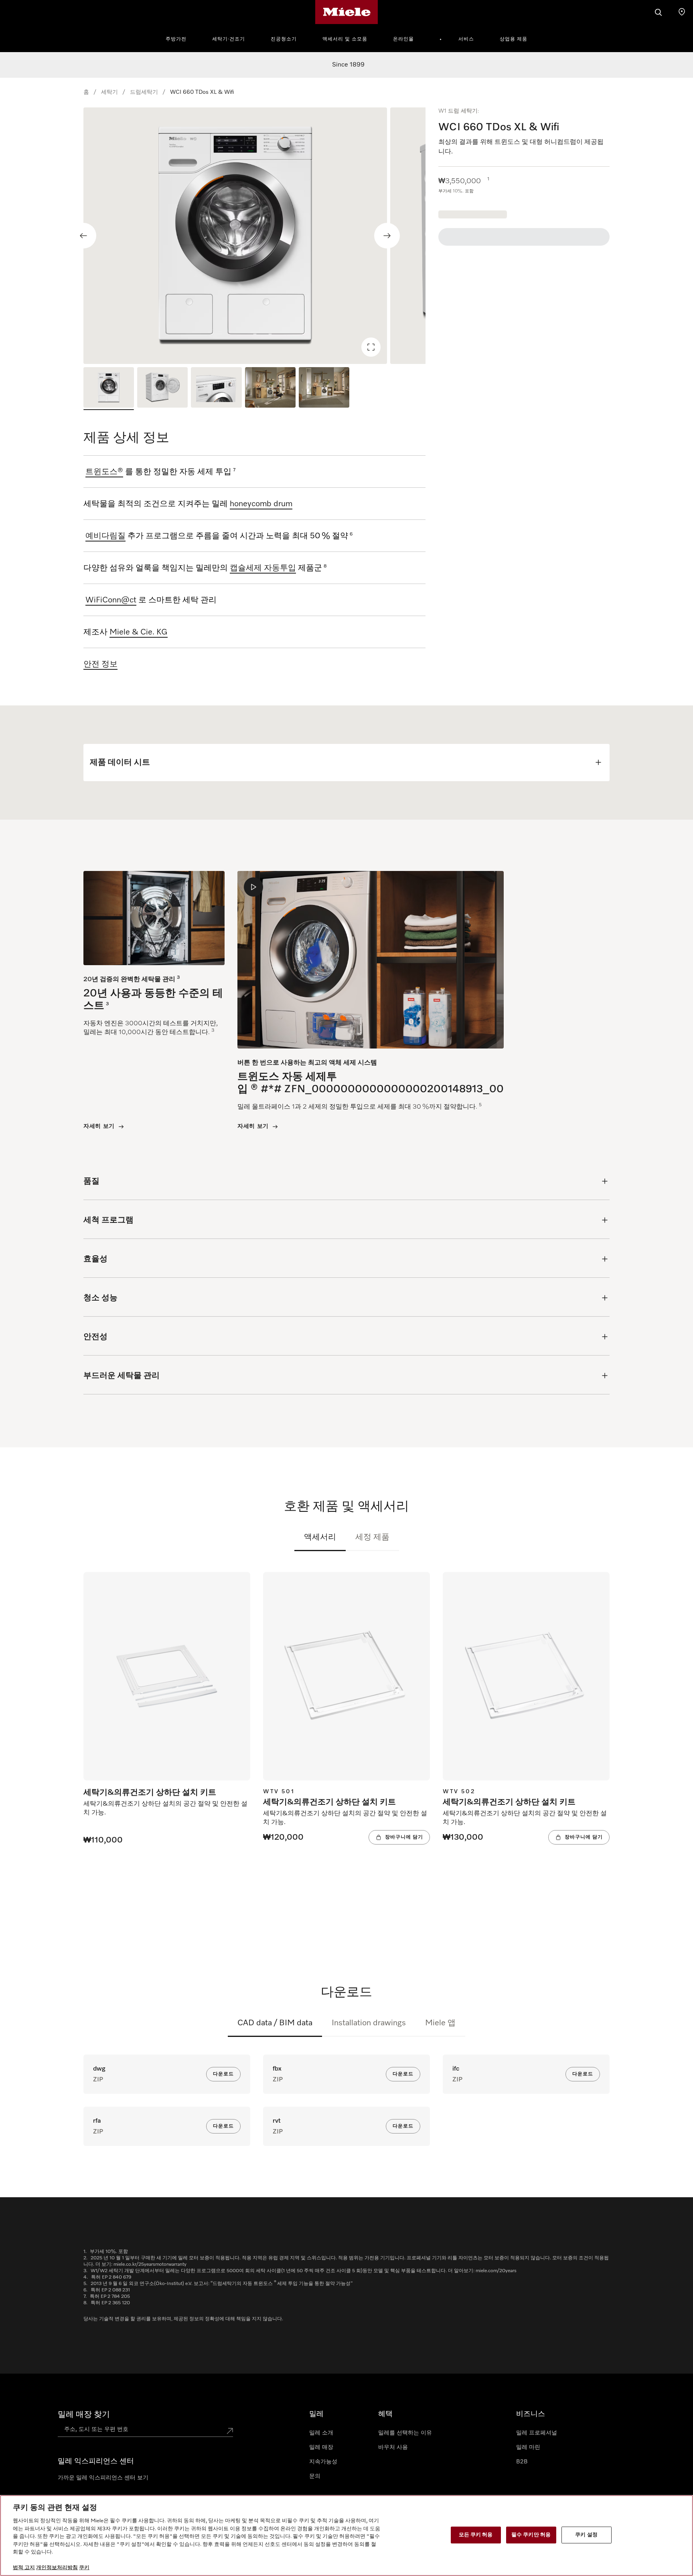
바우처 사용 (393, 2447)
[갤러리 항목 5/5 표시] (324, 389)
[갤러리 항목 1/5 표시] (109, 389)
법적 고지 (24, 2568)
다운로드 (223, 2074)
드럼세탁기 (144, 92)
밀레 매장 (321, 2447)
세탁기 (109, 92)
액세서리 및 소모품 (345, 39)
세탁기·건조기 (229, 39)
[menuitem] (180, 38)
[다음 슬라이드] (387, 236)
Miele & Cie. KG (139, 632)
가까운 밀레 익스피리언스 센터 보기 (103, 2478)
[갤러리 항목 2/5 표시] (162, 389)
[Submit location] (230, 2431)
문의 (315, 2476)
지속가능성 (323, 2462)
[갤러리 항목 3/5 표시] (216, 389)
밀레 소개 (321, 2433)
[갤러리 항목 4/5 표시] (270, 389)
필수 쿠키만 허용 (531, 2535)
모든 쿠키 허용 (476, 2535)
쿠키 (84, 2568)
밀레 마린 (528, 2447)
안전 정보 (100, 664)
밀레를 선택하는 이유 (405, 2433)
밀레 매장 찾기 (84, 2414)
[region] (254, 236)
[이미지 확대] (371, 347)
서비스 (466, 39)
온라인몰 (403, 39)
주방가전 (176, 39)
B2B (522, 2462)
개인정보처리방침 (57, 2568)
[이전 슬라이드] (83, 236)
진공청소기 (284, 39)
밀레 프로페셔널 (537, 2433)
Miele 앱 (440, 2023)
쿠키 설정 (586, 2535)
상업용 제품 (514, 39)
